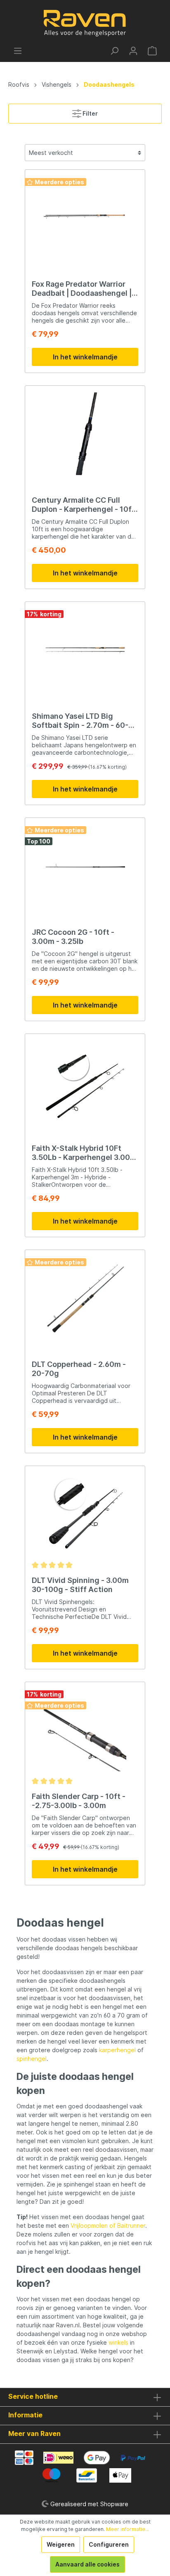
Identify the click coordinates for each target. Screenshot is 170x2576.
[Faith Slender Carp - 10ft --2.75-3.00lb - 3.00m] (85, 1730)
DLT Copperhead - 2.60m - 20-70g (79, 1369)
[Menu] (18, 51)
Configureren (109, 2544)
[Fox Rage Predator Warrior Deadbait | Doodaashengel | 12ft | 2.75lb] (85, 218)
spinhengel (32, 2059)
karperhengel (117, 2050)
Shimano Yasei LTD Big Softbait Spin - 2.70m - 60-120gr (80, 721)
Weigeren (61, 2544)
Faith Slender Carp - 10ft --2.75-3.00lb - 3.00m (79, 1801)
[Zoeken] (114, 51)
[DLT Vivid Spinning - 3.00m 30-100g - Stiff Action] (85, 1514)
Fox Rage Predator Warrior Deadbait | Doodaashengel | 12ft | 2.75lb (82, 289)
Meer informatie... (127, 2529)
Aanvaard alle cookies (87, 2564)
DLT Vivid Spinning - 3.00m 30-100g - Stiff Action (80, 1585)
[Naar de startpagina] (85, 23)
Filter (90, 113)
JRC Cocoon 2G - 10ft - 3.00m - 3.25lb (73, 937)
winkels (118, 2342)
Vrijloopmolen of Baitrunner (108, 2225)
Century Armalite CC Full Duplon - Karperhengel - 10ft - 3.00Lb (83, 505)
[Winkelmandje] (152, 51)
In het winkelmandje (85, 357)
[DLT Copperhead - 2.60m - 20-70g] (85, 1298)
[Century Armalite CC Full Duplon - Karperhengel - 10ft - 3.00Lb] (85, 434)
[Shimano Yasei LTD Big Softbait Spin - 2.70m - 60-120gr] (85, 650)
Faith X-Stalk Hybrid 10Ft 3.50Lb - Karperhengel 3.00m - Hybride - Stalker (84, 1153)
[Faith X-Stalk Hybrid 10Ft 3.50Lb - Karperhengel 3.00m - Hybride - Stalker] (85, 1082)
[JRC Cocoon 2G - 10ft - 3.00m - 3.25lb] (85, 866)
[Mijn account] (133, 51)
